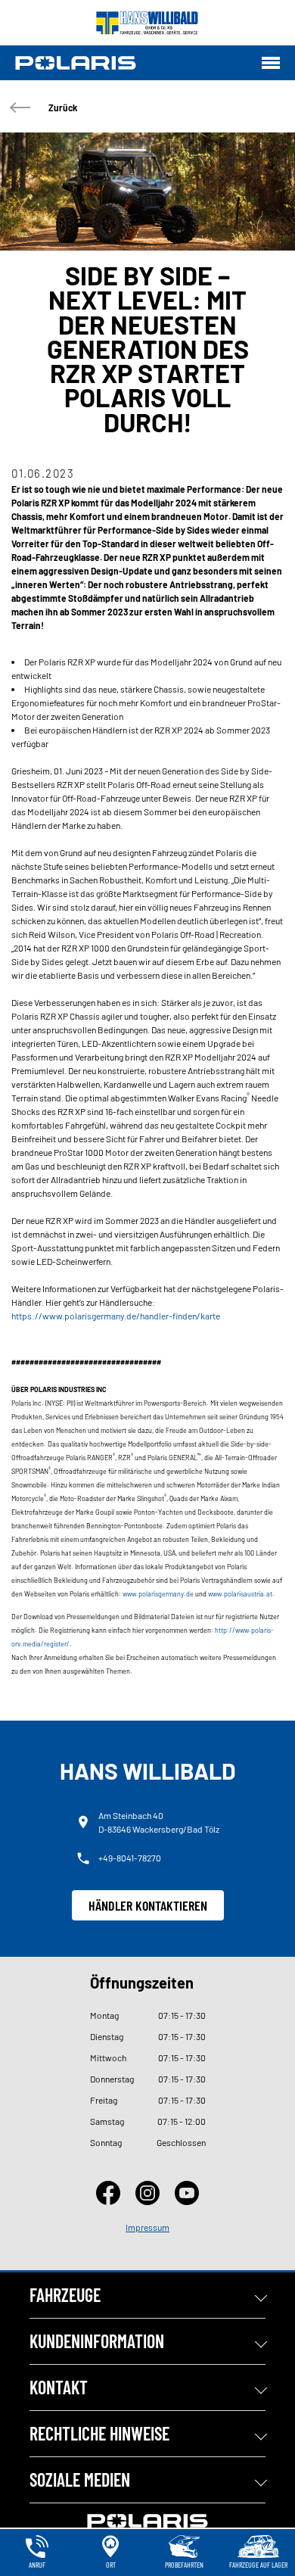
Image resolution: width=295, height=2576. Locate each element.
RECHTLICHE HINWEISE (99, 2433)
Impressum (147, 2227)
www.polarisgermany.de (158, 1594)
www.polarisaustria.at (240, 1594)
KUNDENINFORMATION (97, 2341)
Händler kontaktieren (148, 1905)
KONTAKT (59, 2387)
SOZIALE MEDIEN (80, 2479)
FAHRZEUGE (65, 2295)
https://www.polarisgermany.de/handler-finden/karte (116, 1316)
